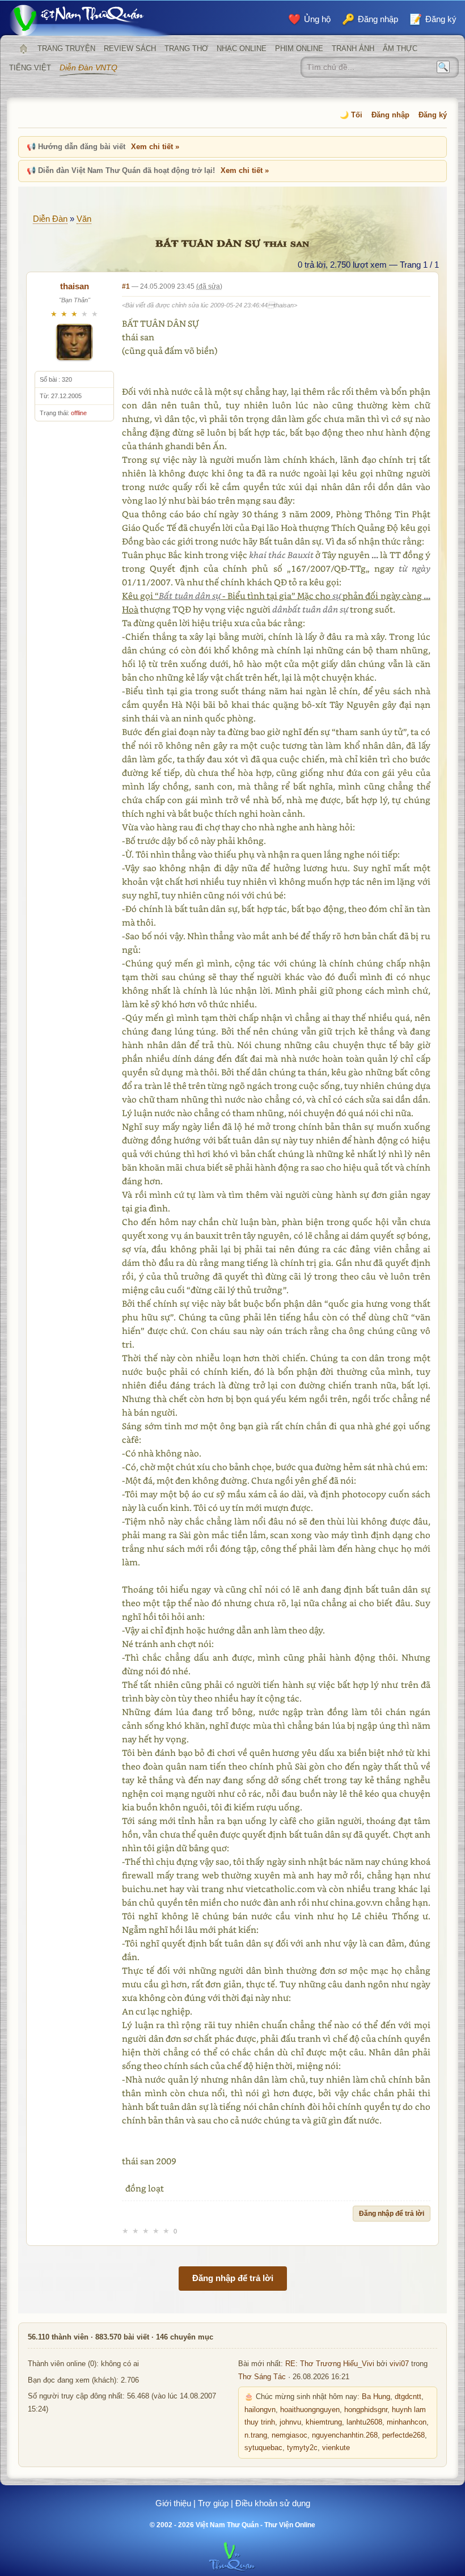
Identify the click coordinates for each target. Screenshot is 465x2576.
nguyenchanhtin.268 (345, 2435)
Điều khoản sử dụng (273, 2503)
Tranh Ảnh (353, 48)
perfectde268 (403, 2435)
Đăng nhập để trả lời (392, 2214)
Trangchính (23, 49)
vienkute (336, 2448)
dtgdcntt (408, 2397)
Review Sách (130, 48)
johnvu (290, 2422)
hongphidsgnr (366, 2410)
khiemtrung (324, 2422)
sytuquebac (263, 2448)
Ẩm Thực (400, 48)
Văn (84, 219)
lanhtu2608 (364, 2422)
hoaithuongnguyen (310, 2410)
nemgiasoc (289, 2435)
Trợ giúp (213, 2503)
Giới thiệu (173, 2503)
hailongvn (260, 2410)
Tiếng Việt (30, 68)
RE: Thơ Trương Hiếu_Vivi (330, 2364)
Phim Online (299, 48)
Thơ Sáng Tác (262, 2377)
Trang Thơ (186, 48)
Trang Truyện (66, 48)
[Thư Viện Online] (91, 20)
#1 (126, 286)
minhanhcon (407, 2422)
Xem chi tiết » (155, 147)
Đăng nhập (390, 115)
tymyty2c (302, 2448)
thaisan (75, 286)
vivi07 (399, 2364)
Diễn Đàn (50, 219)
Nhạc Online (242, 48)
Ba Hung (376, 2397)
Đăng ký (433, 115)
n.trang (256, 2435)
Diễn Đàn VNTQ (88, 67)
